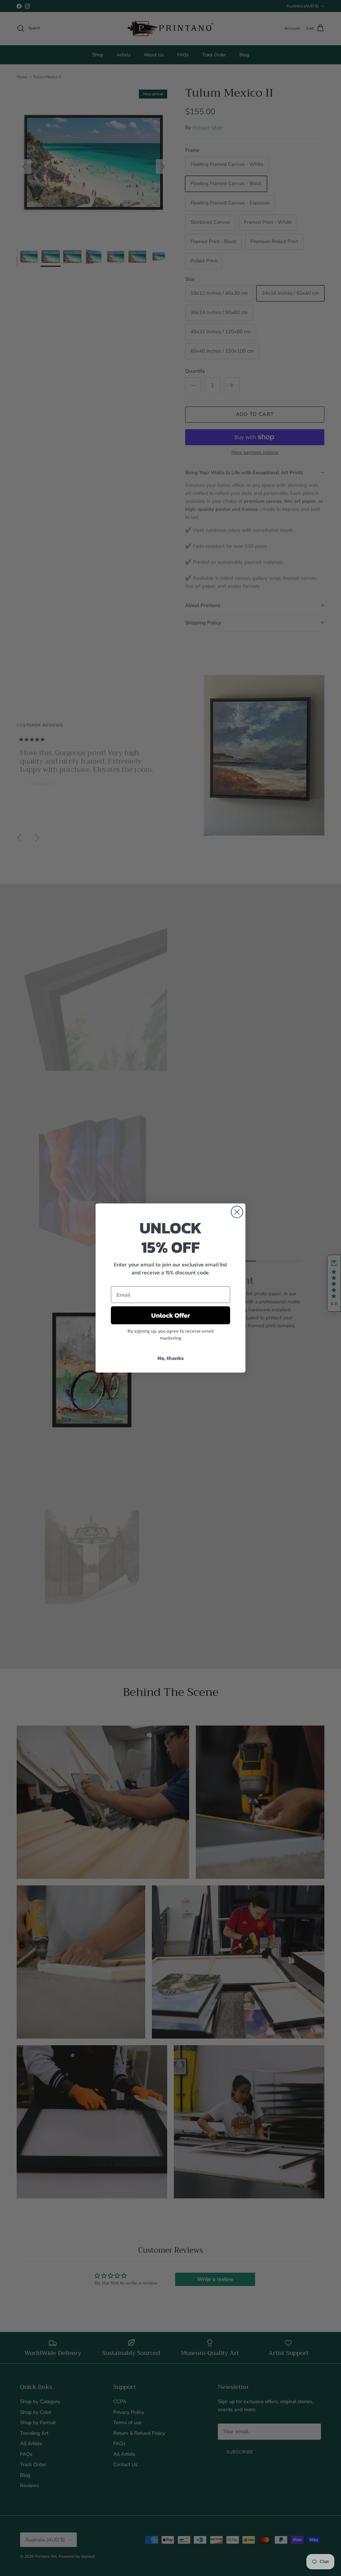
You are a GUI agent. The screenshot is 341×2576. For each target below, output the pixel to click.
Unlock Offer (171, 1315)
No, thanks (171, 1358)
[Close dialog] (237, 1212)
